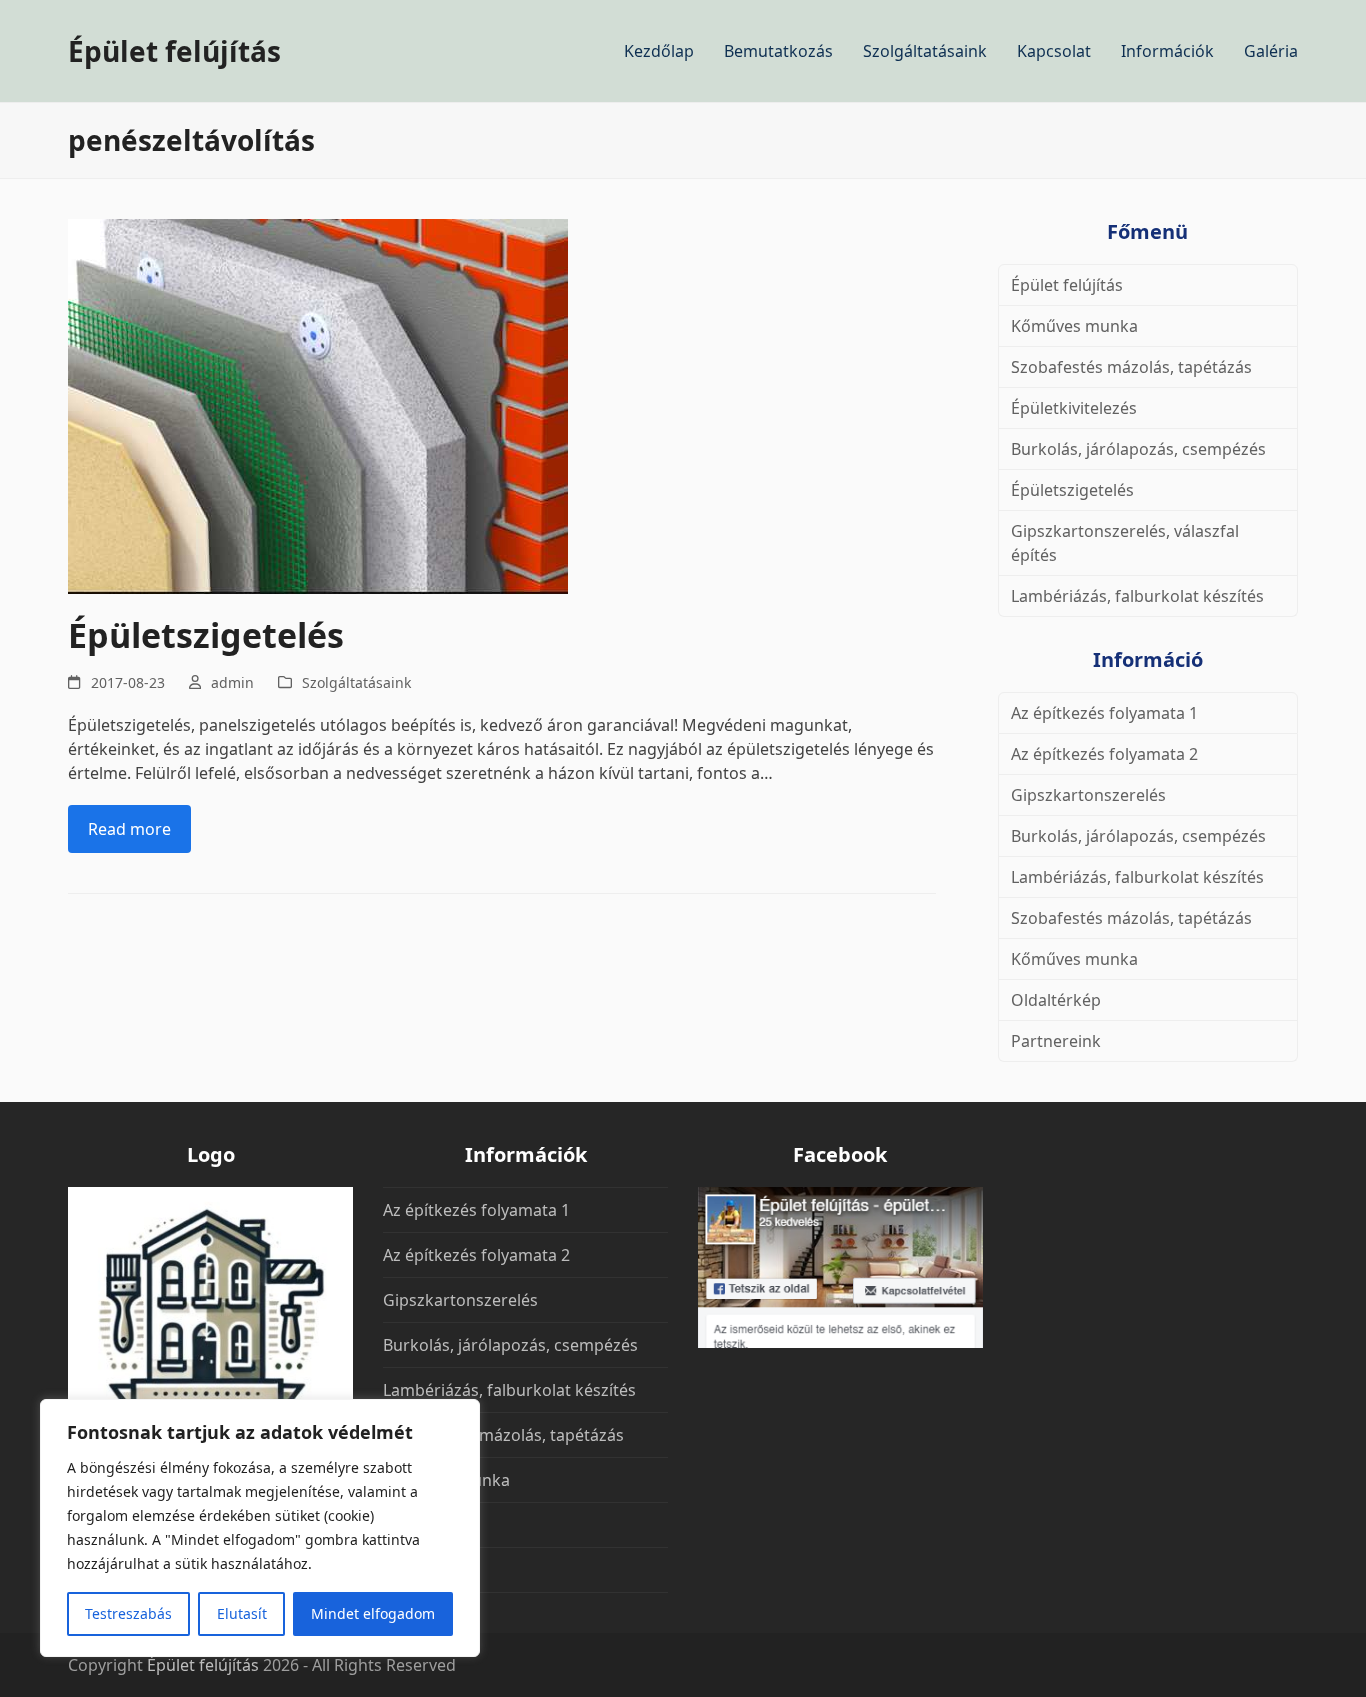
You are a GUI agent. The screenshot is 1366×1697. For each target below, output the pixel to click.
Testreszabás (128, 1613)
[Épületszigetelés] (318, 405)
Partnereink (1056, 1041)
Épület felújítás (174, 51)
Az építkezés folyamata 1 (1104, 713)
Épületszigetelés (206, 635)
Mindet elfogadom (373, 1613)
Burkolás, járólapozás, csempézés (1138, 449)
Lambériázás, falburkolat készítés (1137, 596)
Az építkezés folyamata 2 (1104, 754)
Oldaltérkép (1056, 1000)
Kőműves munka (1074, 326)
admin (232, 682)
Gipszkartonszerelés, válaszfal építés (1125, 543)
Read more (129, 829)
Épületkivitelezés (1074, 408)
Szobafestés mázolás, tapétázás (1131, 367)
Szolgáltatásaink (356, 682)
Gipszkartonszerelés (1088, 795)
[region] (260, 1528)
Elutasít (242, 1613)
